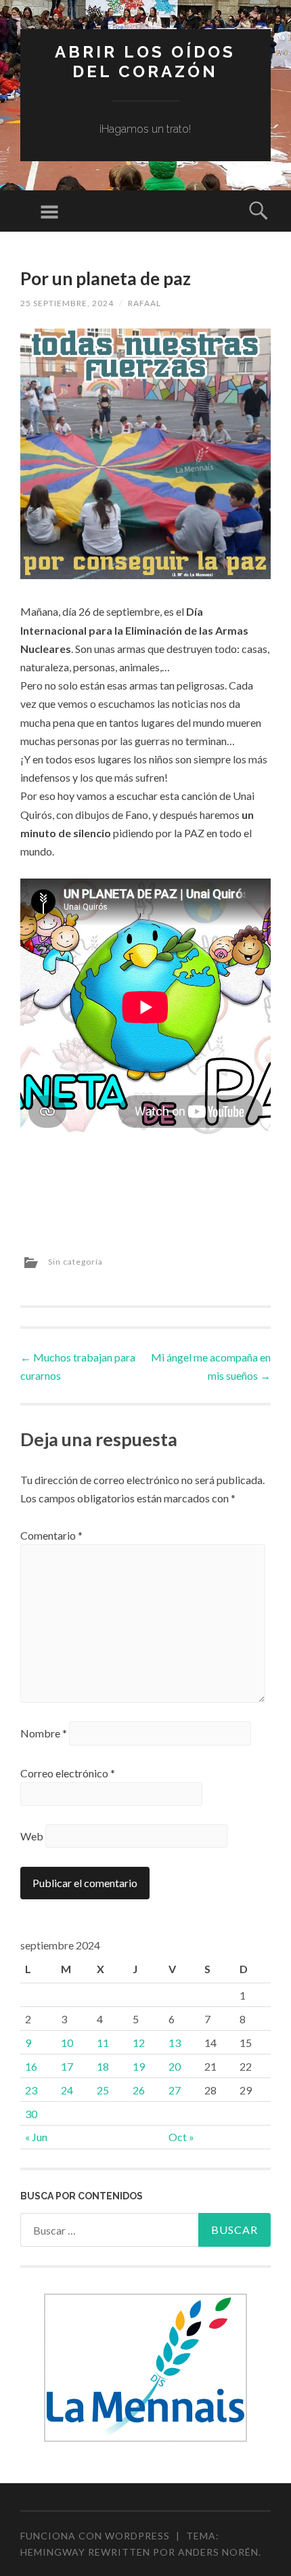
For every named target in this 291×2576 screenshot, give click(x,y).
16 (31, 2066)
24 (67, 2090)
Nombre (44, 1733)
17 (67, 2066)
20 (175, 2066)
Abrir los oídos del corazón (145, 62)
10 (67, 2043)
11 (103, 2043)
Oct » (181, 2137)
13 (175, 2043)
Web (32, 1836)
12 (139, 2043)
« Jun (36, 2137)
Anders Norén (218, 2552)
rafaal (144, 303)
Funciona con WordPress (95, 2536)
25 (103, 2090)
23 (31, 2090)
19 (139, 2066)
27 (175, 2090)
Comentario (51, 1535)
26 (139, 2090)
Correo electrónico (68, 1773)
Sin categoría (75, 1262)
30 (31, 2114)
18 (103, 2066)
